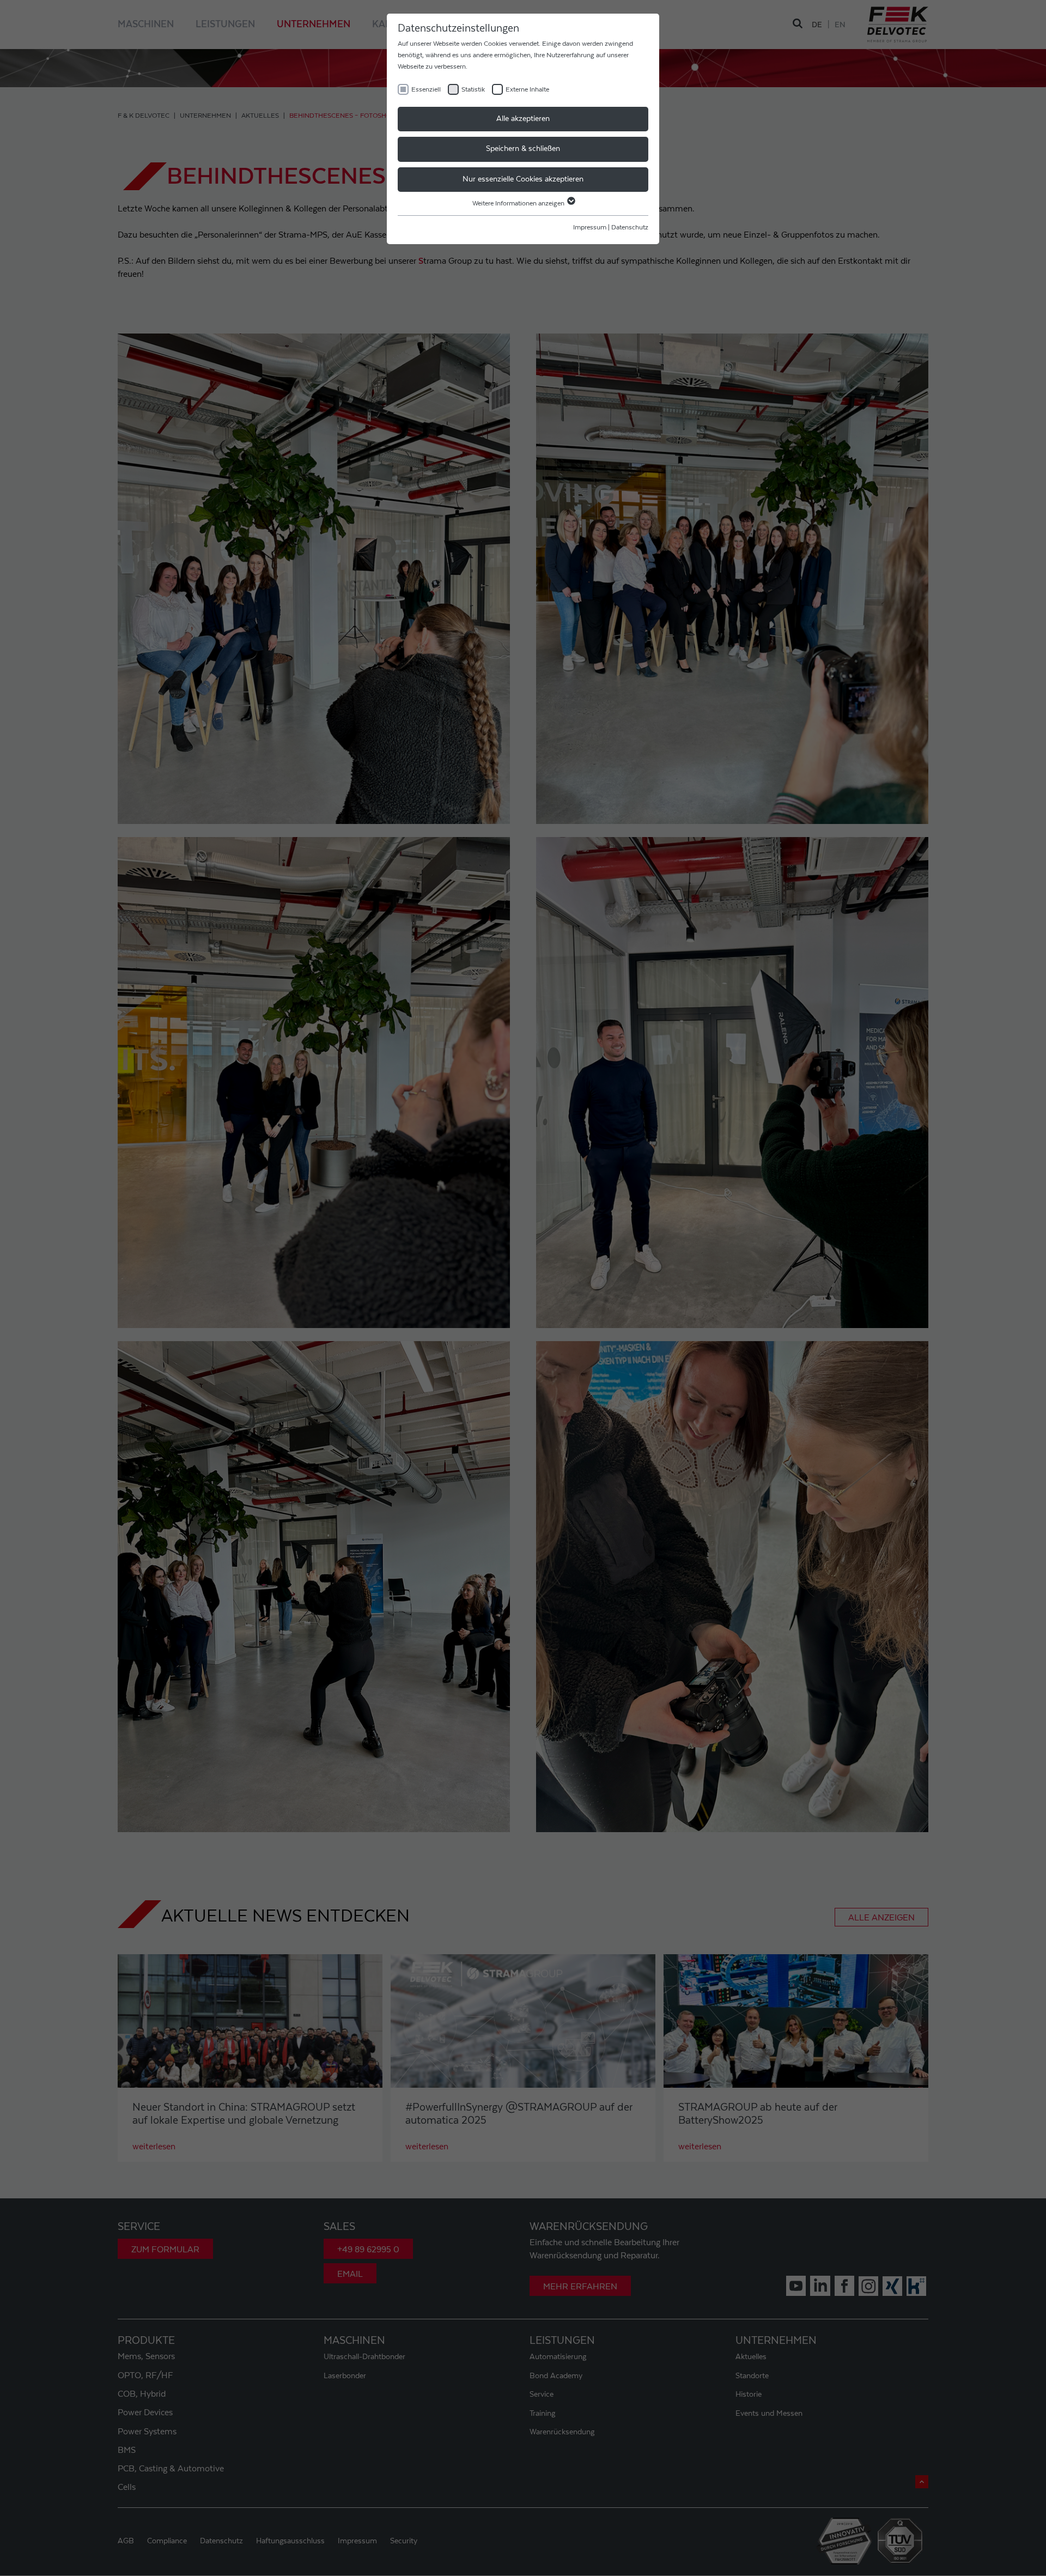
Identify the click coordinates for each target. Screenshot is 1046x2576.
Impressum (590, 227)
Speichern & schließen (523, 149)
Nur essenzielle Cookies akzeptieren (523, 179)
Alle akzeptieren (523, 119)
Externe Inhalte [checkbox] (527, 89)
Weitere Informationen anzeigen (519, 203)
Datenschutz (630, 227)
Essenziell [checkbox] (426, 89)
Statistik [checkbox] (473, 89)
